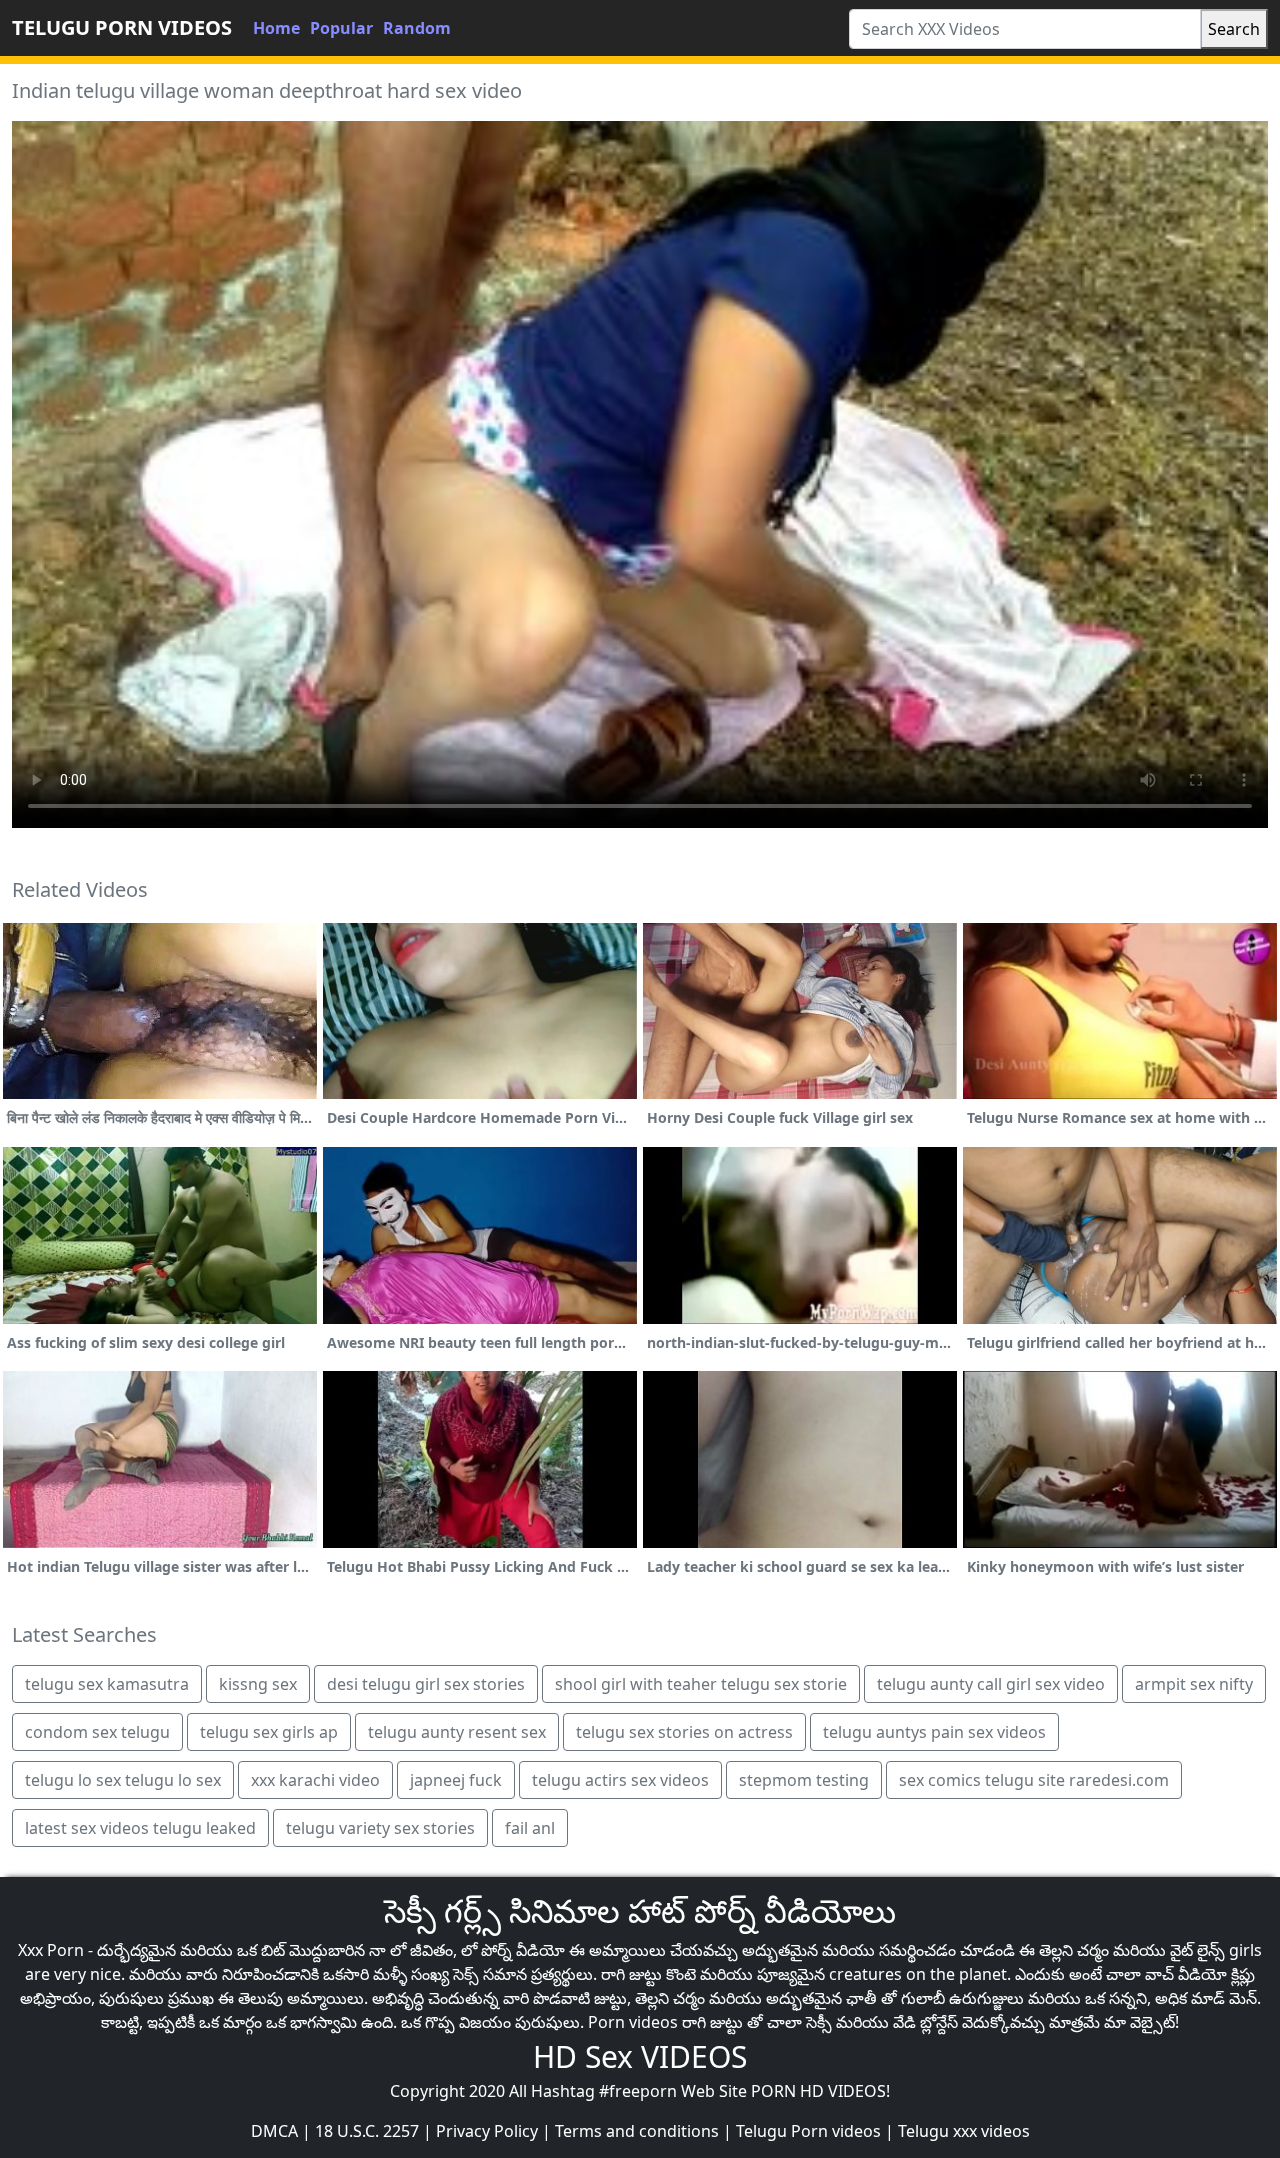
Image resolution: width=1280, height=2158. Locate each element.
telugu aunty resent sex (457, 1732)
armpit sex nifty (1194, 1684)
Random (417, 28)
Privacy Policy (487, 2131)
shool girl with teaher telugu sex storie (701, 1684)
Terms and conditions (637, 2131)
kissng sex (258, 1684)
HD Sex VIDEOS (640, 2056)
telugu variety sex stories (380, 1828)
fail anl (530, 1828)
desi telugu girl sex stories (426, 1684)
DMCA (274, 2131)
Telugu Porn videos (808, 2131)
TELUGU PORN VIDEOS (122, 27)
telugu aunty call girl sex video (991, 1684)
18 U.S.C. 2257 (367, 2131)
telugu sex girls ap (269, 1732)
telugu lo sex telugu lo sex (123, 1780)
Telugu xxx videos (964, 2131)
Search (1234, 29)
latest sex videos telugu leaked (140, 1828)
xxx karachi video (315, 1780)
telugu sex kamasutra (107, 1684)
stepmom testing (804, 1780)
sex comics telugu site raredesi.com (1034, 1780)
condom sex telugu (97, 1732)
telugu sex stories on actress (684, 1732)
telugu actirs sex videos (620, 1780)
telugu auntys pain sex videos (934, 1732)
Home (276, 28)
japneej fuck (456, 1780)
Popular (341, 28)
